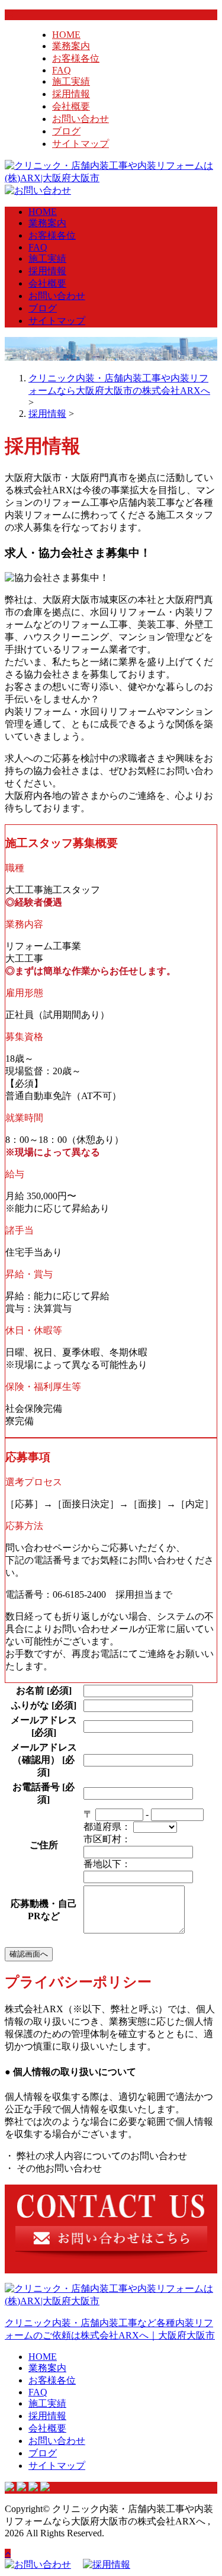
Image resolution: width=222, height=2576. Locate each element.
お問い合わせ (81, 119)
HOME (66, 35)
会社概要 (71, 106)
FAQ (62, 70)
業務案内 (71, 46)
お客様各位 (76, 58)
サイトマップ (81, 144)
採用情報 (71, 94)
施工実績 (71, 81)
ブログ (66, 131)
